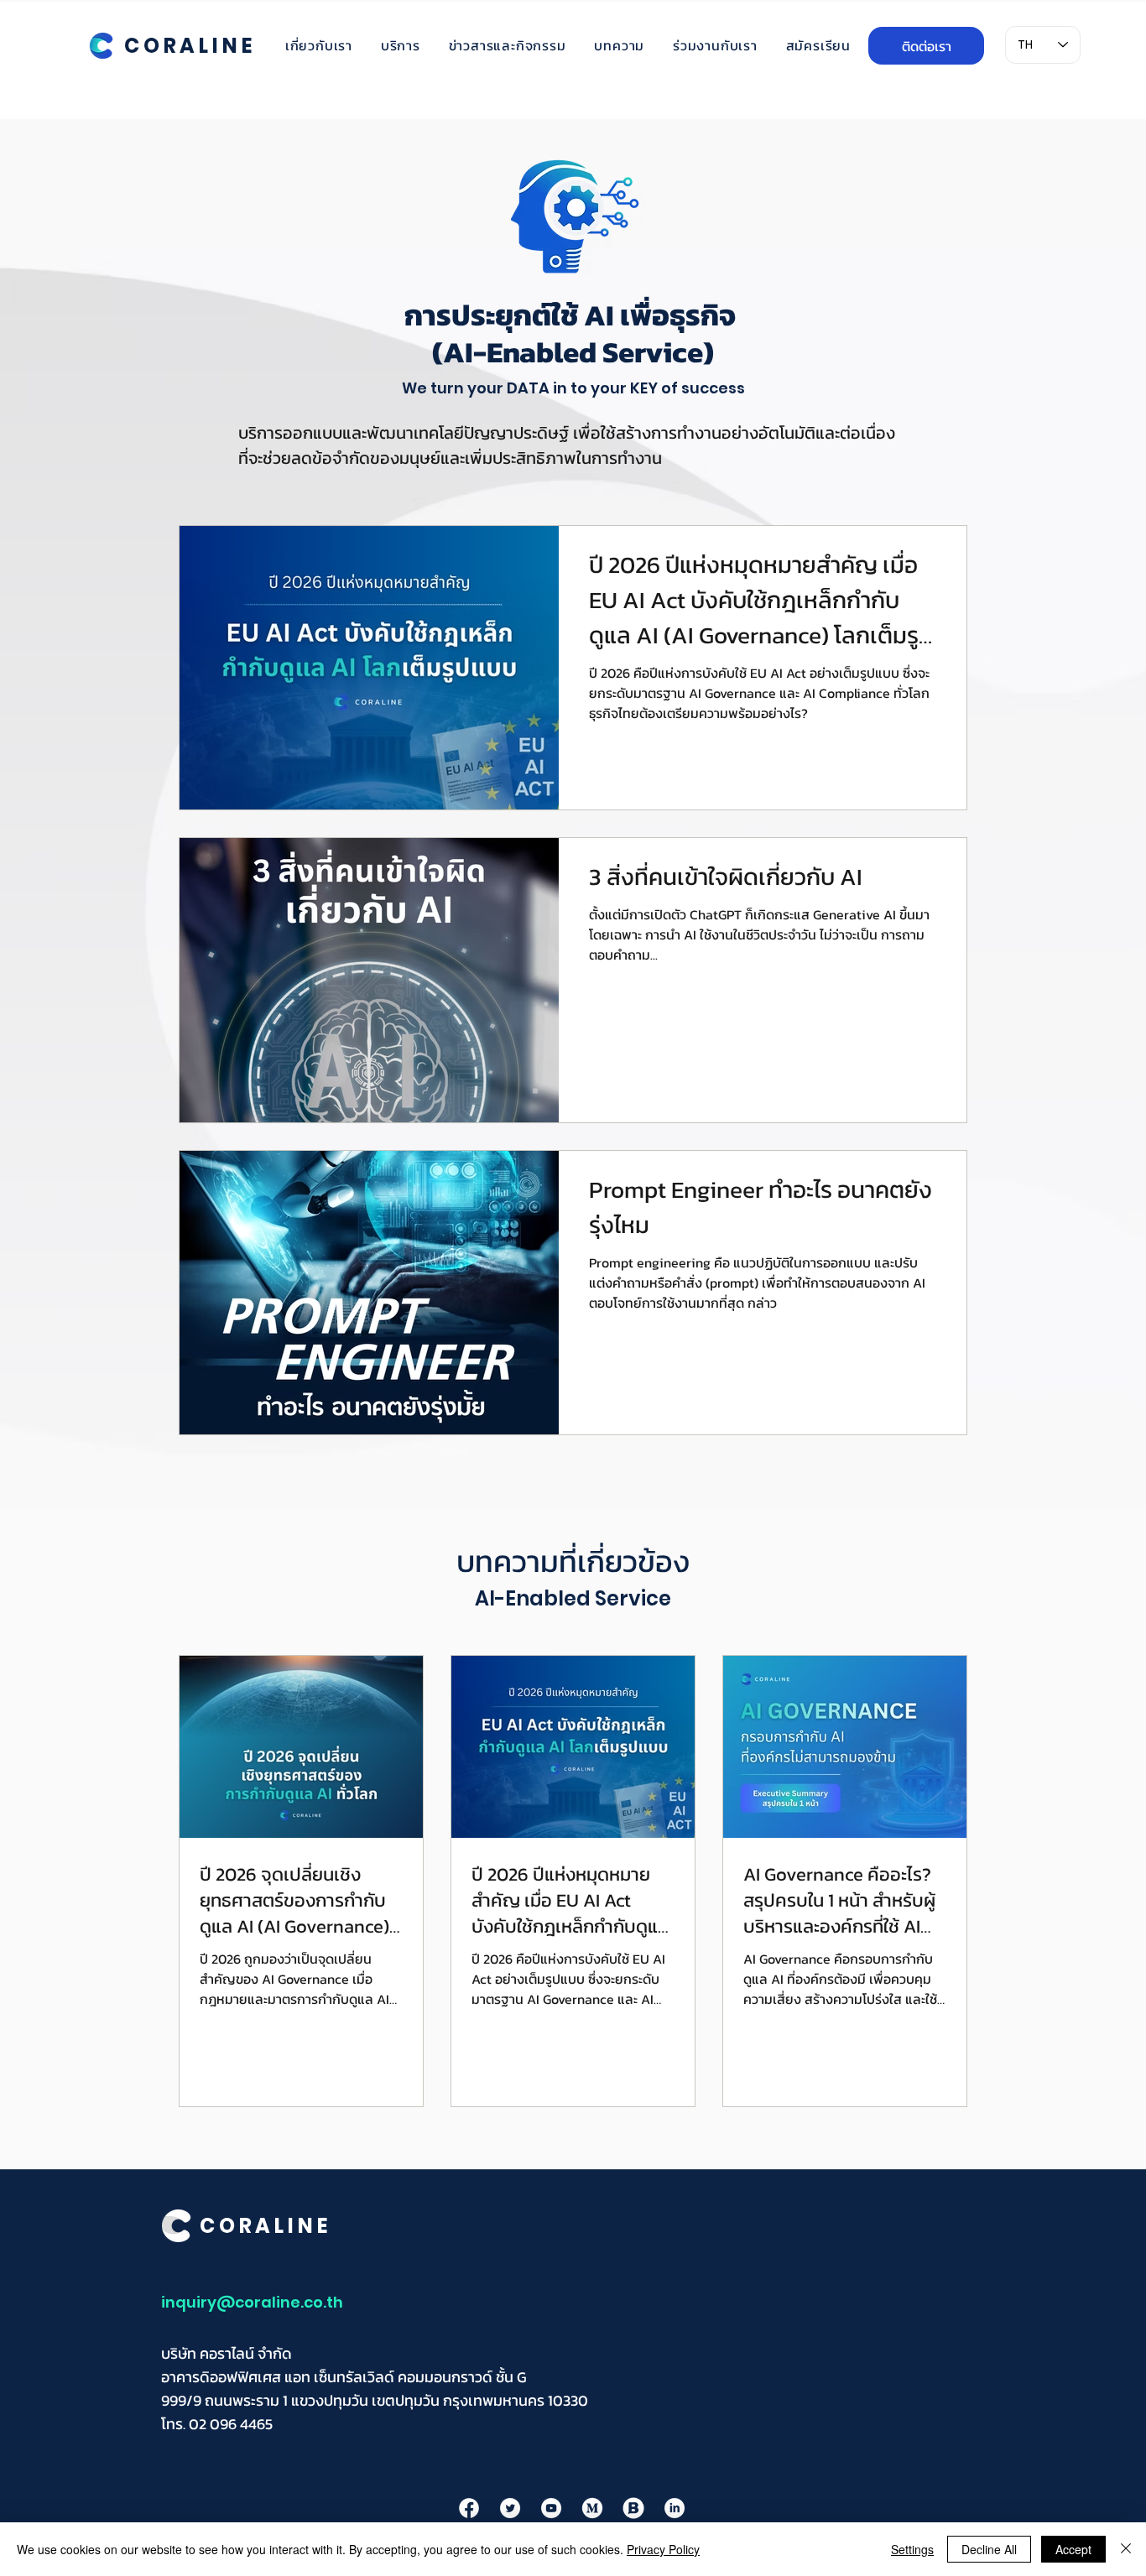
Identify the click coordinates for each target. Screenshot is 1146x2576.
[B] (633, 2508)
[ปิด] (1126, 2549)
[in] (675, 2508)
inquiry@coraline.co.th (252, 2302)
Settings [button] (912, 2549)
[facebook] (469, 2508)
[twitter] (510, 2508)
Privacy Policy (663, 2549)
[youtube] (551, 2508)
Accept (1073, 2549)
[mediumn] (592, 2508)
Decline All (989, 2549)
